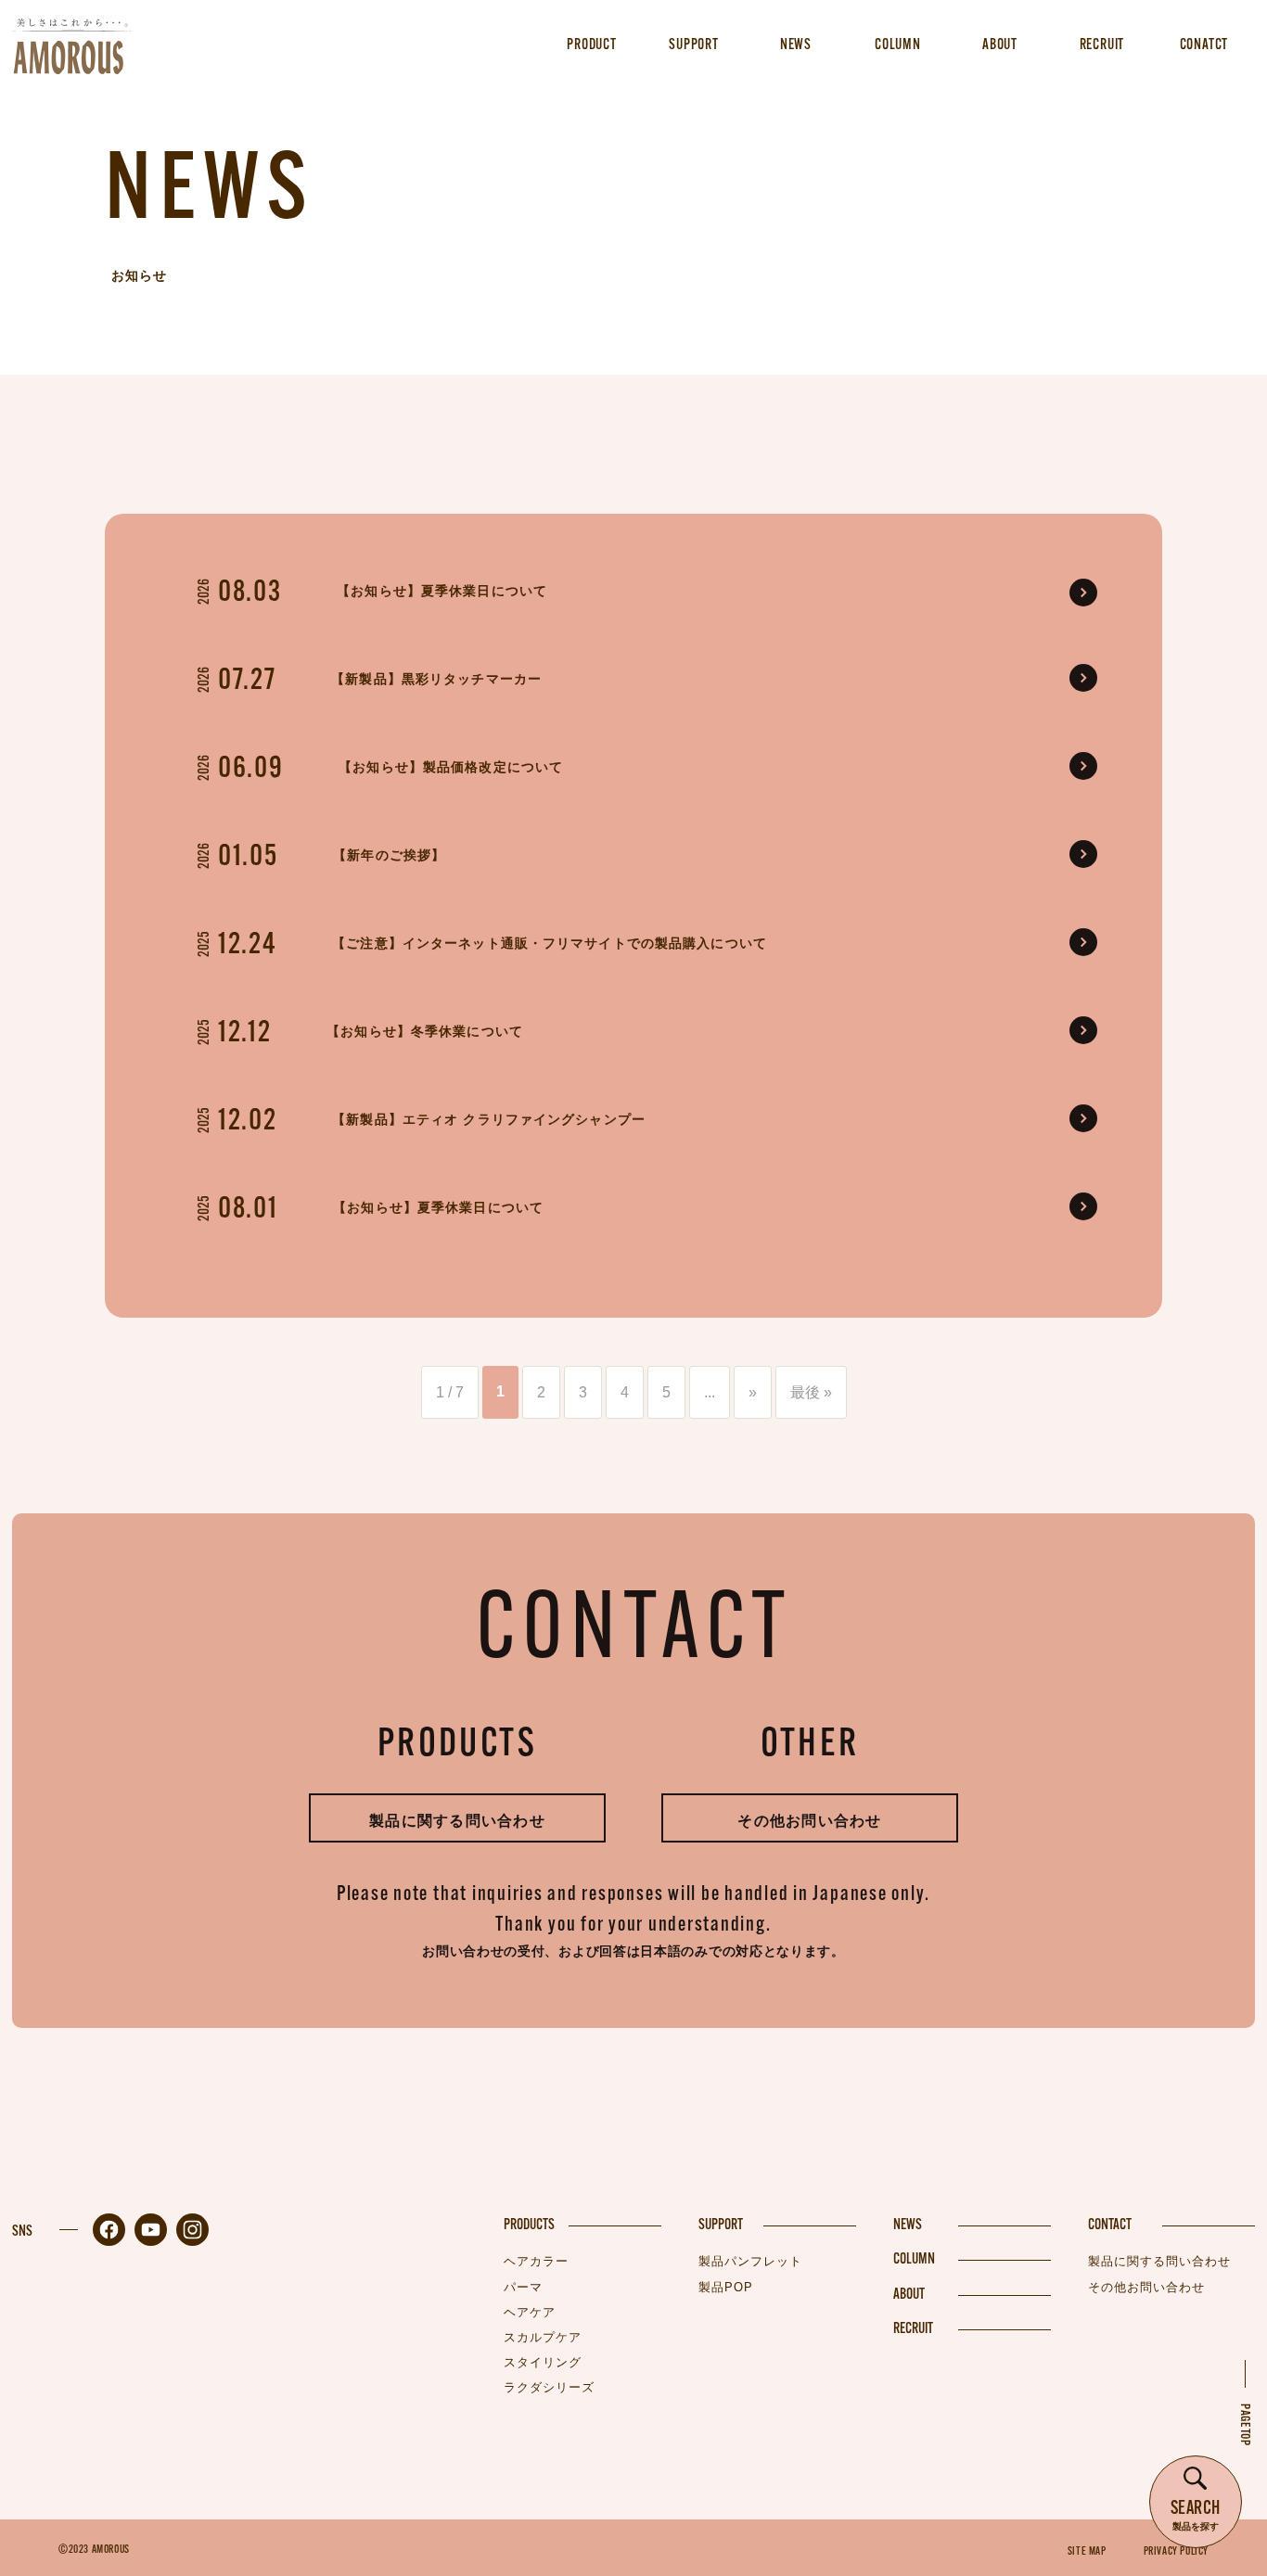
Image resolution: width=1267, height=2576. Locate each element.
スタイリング (543, 2362)
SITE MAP (1087, 2552)
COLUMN (914, 2260)
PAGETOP (1244, 2425)
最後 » (811, 1392)
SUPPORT (721, 2225)
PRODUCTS (529, 2225)
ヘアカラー (536, 2261)
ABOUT (909, 2295)
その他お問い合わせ (810, 1821)
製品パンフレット (750, 2261)
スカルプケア (543, 2337)
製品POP (726, 2287)
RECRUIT (913, 2329)
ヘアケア (530, 2312)
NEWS (908, 2225)
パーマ (523, 2287)
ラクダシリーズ (549, 2387)
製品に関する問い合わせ (457, 1821)
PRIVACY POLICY (1176, 2552)
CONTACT (1110, 2225)
